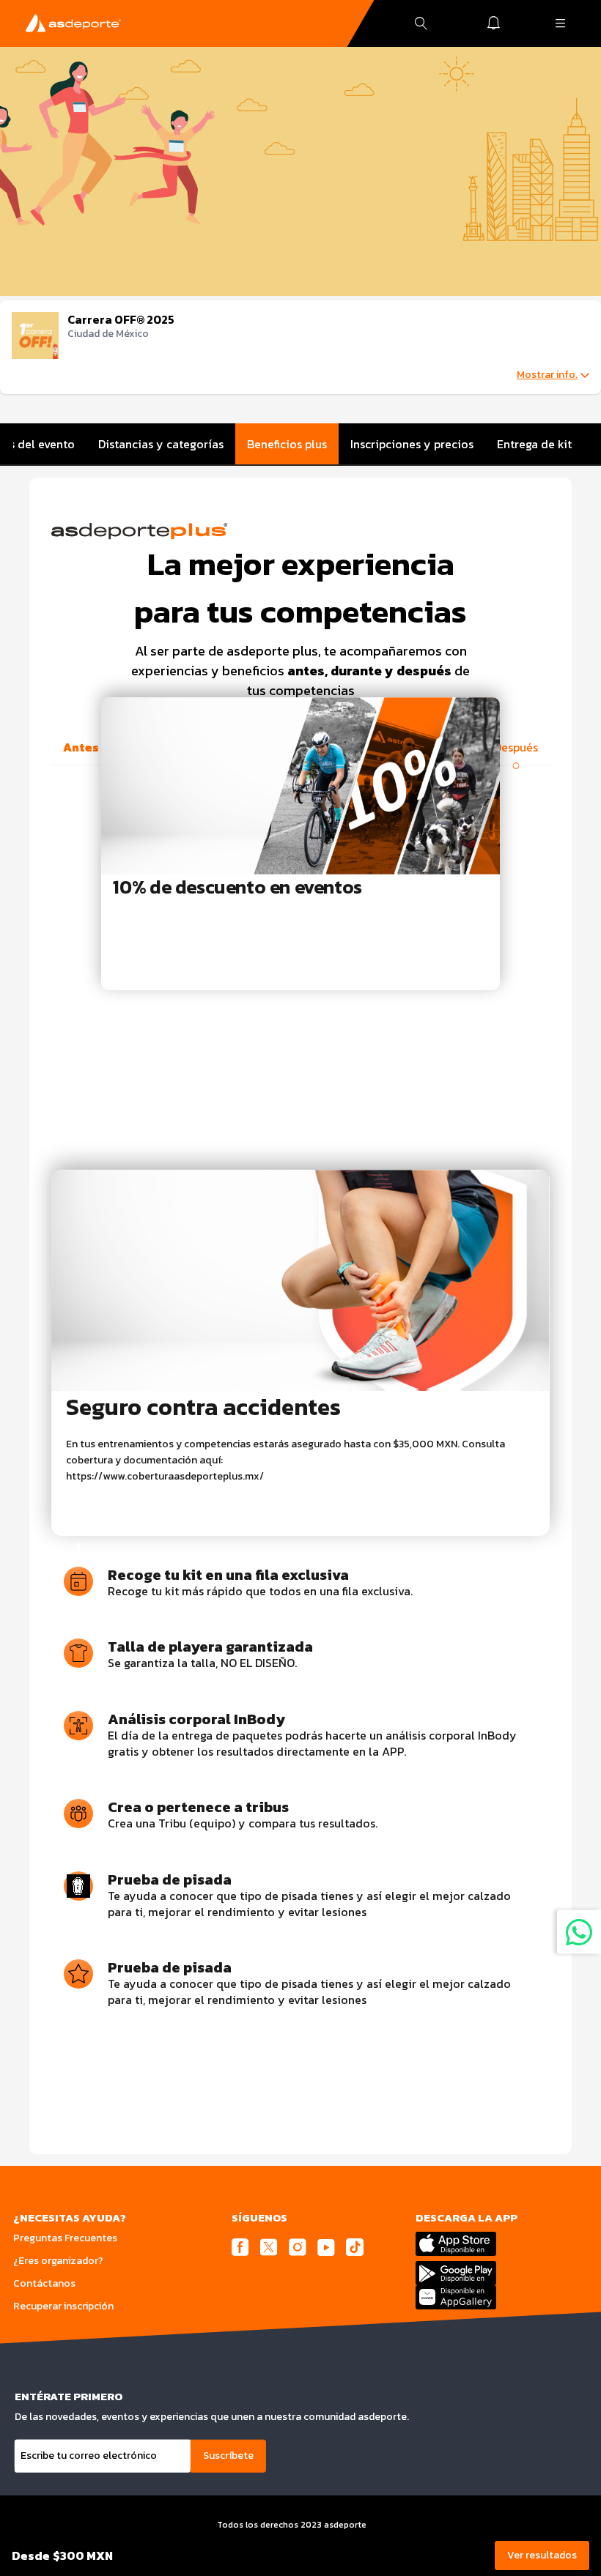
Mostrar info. (547, 375)
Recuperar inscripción (63, 2306)
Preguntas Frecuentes (65, 2238)
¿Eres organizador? (58, 2261)
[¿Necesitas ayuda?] (579, 1932)
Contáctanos (44, 2283)
